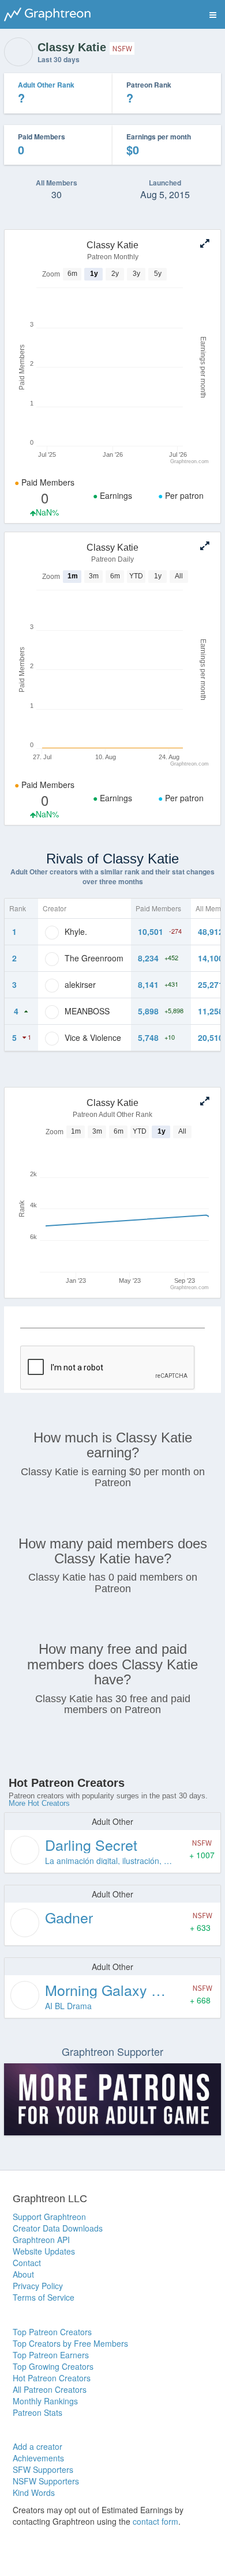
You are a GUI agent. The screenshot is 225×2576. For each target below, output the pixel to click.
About (23, 2274)
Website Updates (44, 2251)
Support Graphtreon (49, 2217)
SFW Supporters (43, 2469)
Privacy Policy (38, 2286)
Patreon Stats (37, 2412)
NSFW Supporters (46, 2481)
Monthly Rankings (45, 2401)
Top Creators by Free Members (70, 2343)
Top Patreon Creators (52, 2332)
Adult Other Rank (46, 85)
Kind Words (34, 2492)
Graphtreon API (41, 2240)
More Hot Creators (39, 1803)
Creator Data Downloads (58, 2228)
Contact (27, 2263)
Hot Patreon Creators (52, 2378)
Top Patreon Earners (51, 2355)
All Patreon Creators (50, 2389)
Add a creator (37, 2446)
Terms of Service (44, 2297)
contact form (155, 2521)
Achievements (38, 2458)
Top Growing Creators (53, 2366)
